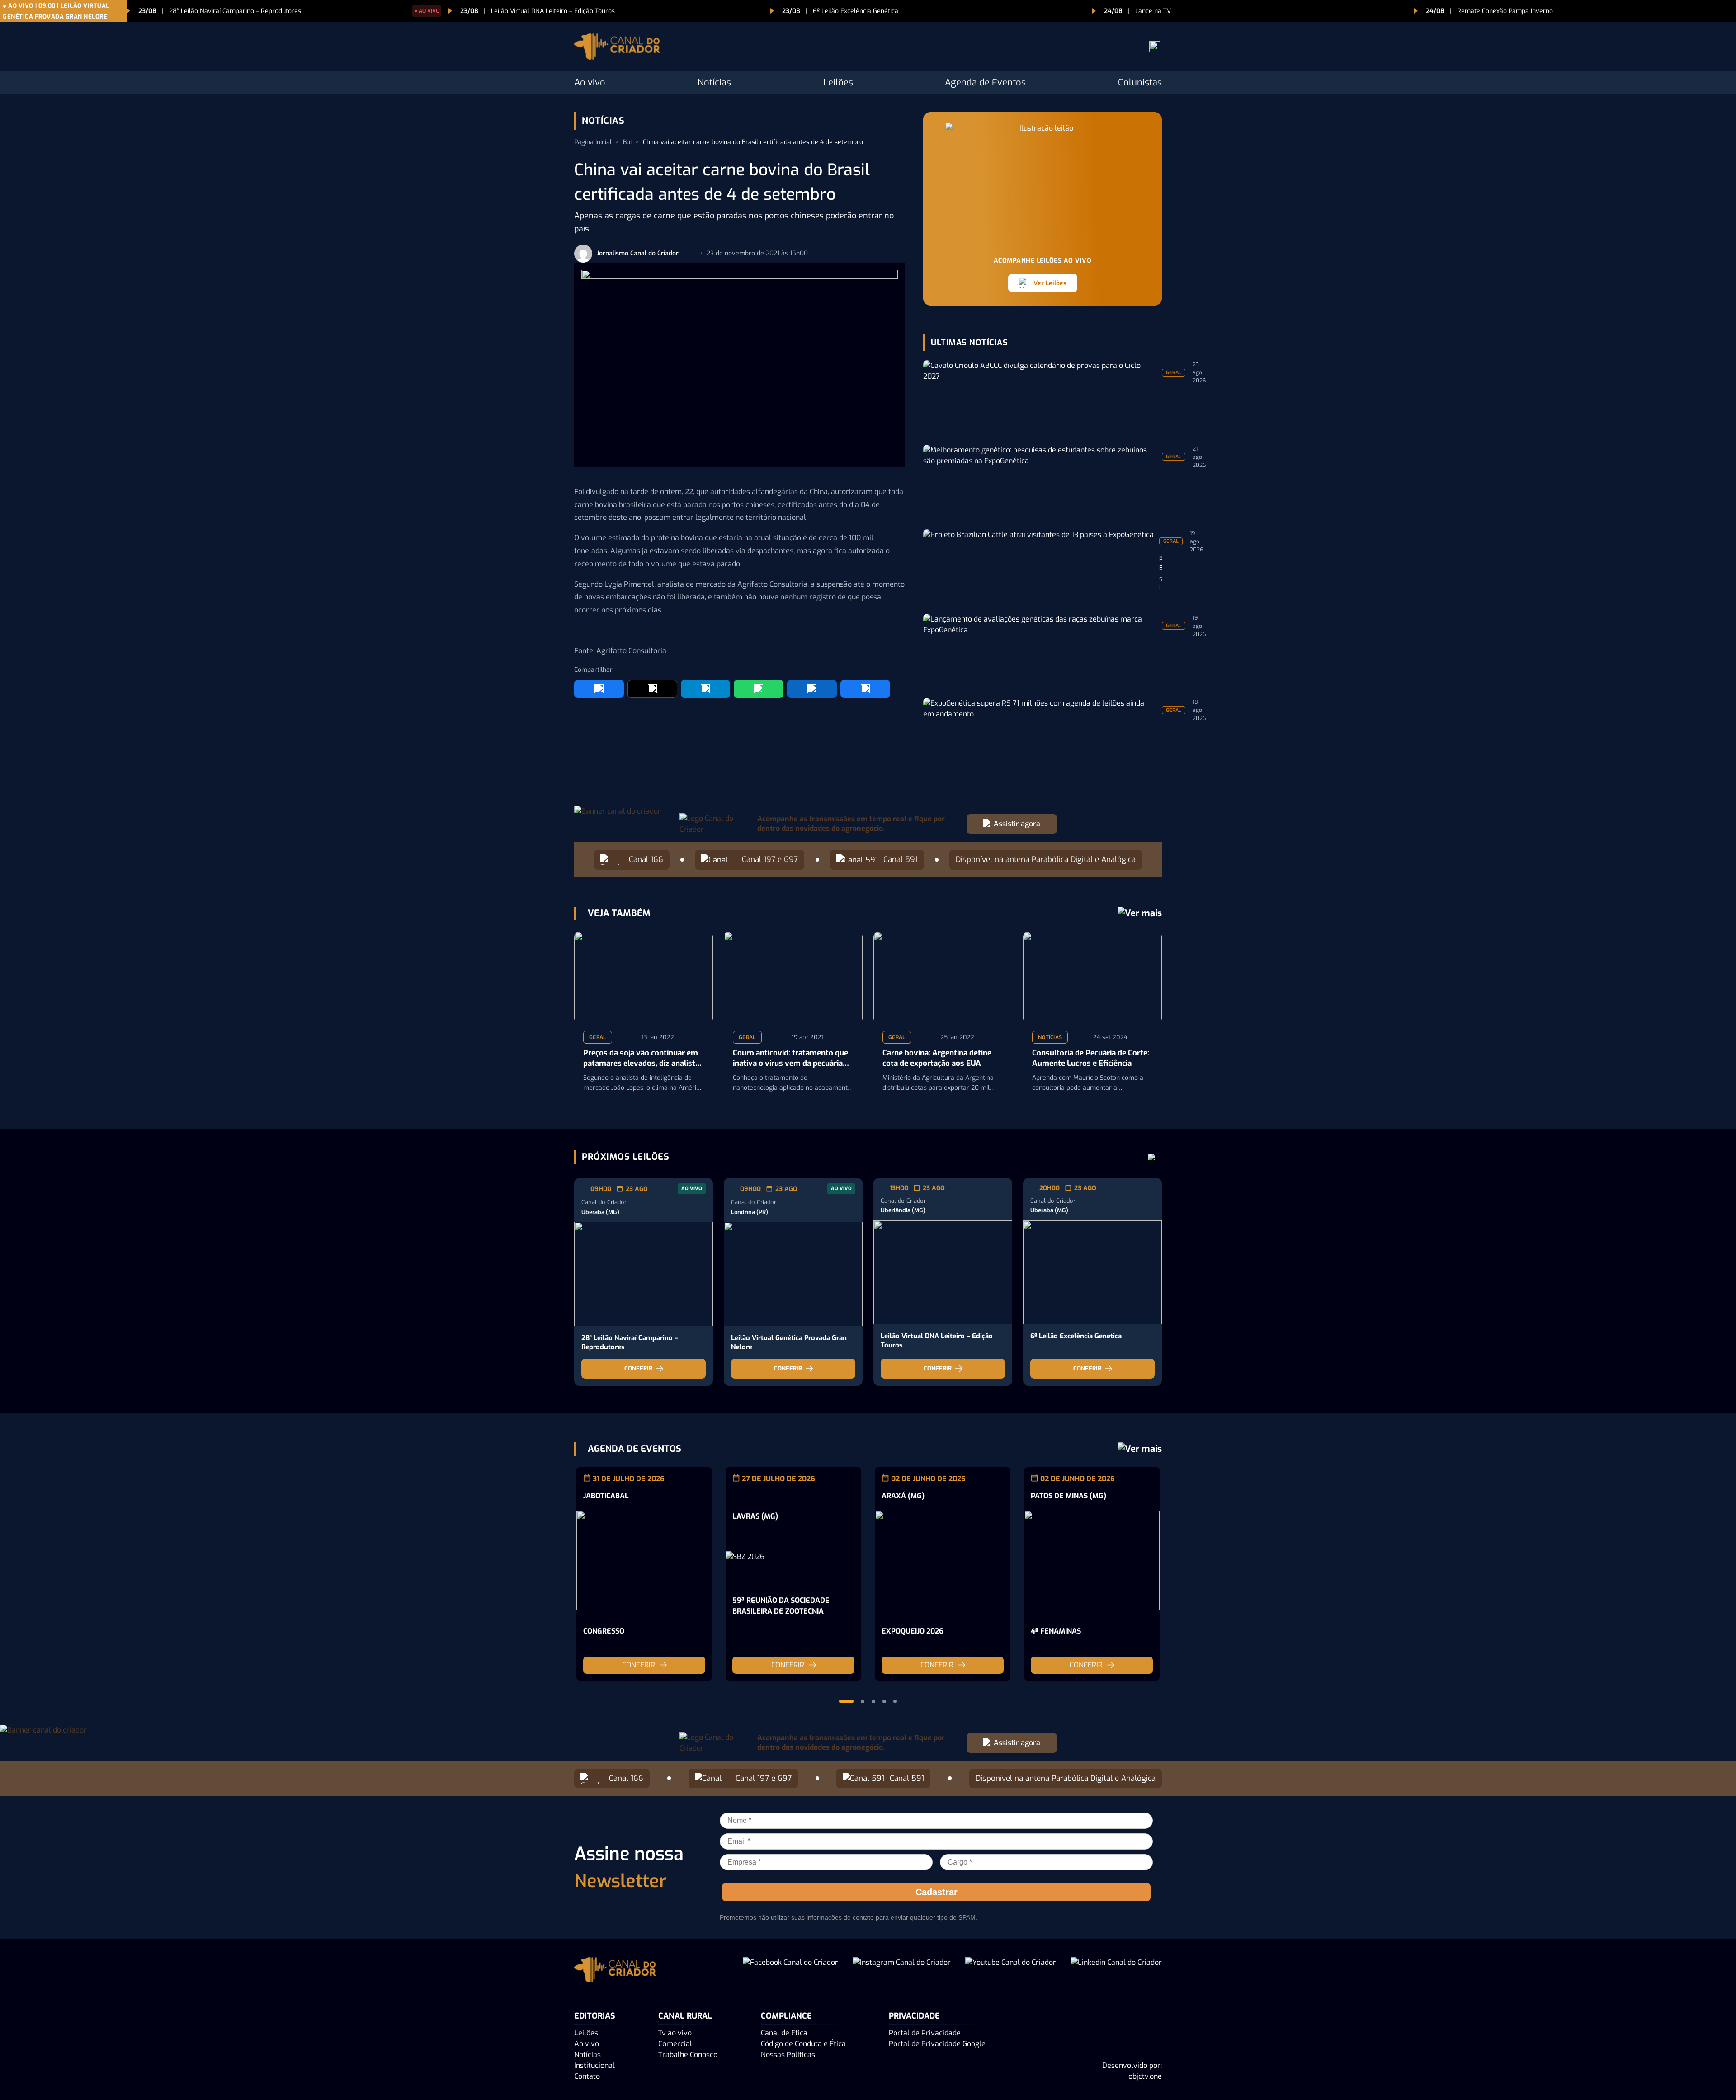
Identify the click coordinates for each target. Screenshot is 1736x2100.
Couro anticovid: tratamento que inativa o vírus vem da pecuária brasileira (790, 1059)
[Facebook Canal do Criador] (790, 1971)
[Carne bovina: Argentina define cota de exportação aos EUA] (943, 977)
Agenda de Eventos (985, 82)
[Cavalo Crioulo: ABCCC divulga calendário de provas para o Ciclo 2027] (1040, 395)
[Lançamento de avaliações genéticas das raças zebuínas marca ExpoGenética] (1040, 649)
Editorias (595, 2016)
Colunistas (1140, 82)
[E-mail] (865, 689)
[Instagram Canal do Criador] (902, 1971)
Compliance (786, 2016)
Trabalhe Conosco (688, 2055)
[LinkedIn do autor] (689, 254)
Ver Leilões (1050, 283)
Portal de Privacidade (925, 2033)
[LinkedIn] (812, 689)
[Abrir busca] (1155, 47)
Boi (627, 142)
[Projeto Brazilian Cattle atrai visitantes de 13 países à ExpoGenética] (1038, 564)
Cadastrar (936, 1892)
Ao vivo (590, 82)
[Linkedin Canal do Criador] (1116, 1971)
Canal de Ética (784, 2033)
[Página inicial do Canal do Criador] (617, 48)
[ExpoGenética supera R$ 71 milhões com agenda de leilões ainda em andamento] (1040, 733)
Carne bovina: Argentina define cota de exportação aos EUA (937, 1058)
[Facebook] (599, 689)
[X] (652, 689)
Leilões (838, 82)
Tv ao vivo (675, 2033)
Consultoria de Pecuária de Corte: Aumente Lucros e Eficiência (1091, 1058)
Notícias (714, 82)
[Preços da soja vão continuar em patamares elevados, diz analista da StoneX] (644, 977)
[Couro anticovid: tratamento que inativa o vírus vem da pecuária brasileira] (793, 977)
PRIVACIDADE (914, 2016)
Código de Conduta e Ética (803, 2044)
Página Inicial (593, 142)
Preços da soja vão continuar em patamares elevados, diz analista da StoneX (641, 1059)
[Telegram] (706, 689)
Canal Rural (685, 2016)
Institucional (594, 2065)
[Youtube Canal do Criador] (1011, 1971)
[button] (846, 1701)
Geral (598, 1037)
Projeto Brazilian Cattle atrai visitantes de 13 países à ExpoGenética (1160, 564)
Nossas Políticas (788, 2055)
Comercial (675, 2044)
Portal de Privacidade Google (937, 2044)
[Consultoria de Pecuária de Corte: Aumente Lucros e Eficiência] (1092, 977)
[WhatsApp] (759, 689)
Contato (587, 2076)
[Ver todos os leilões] (1152, 1157)
